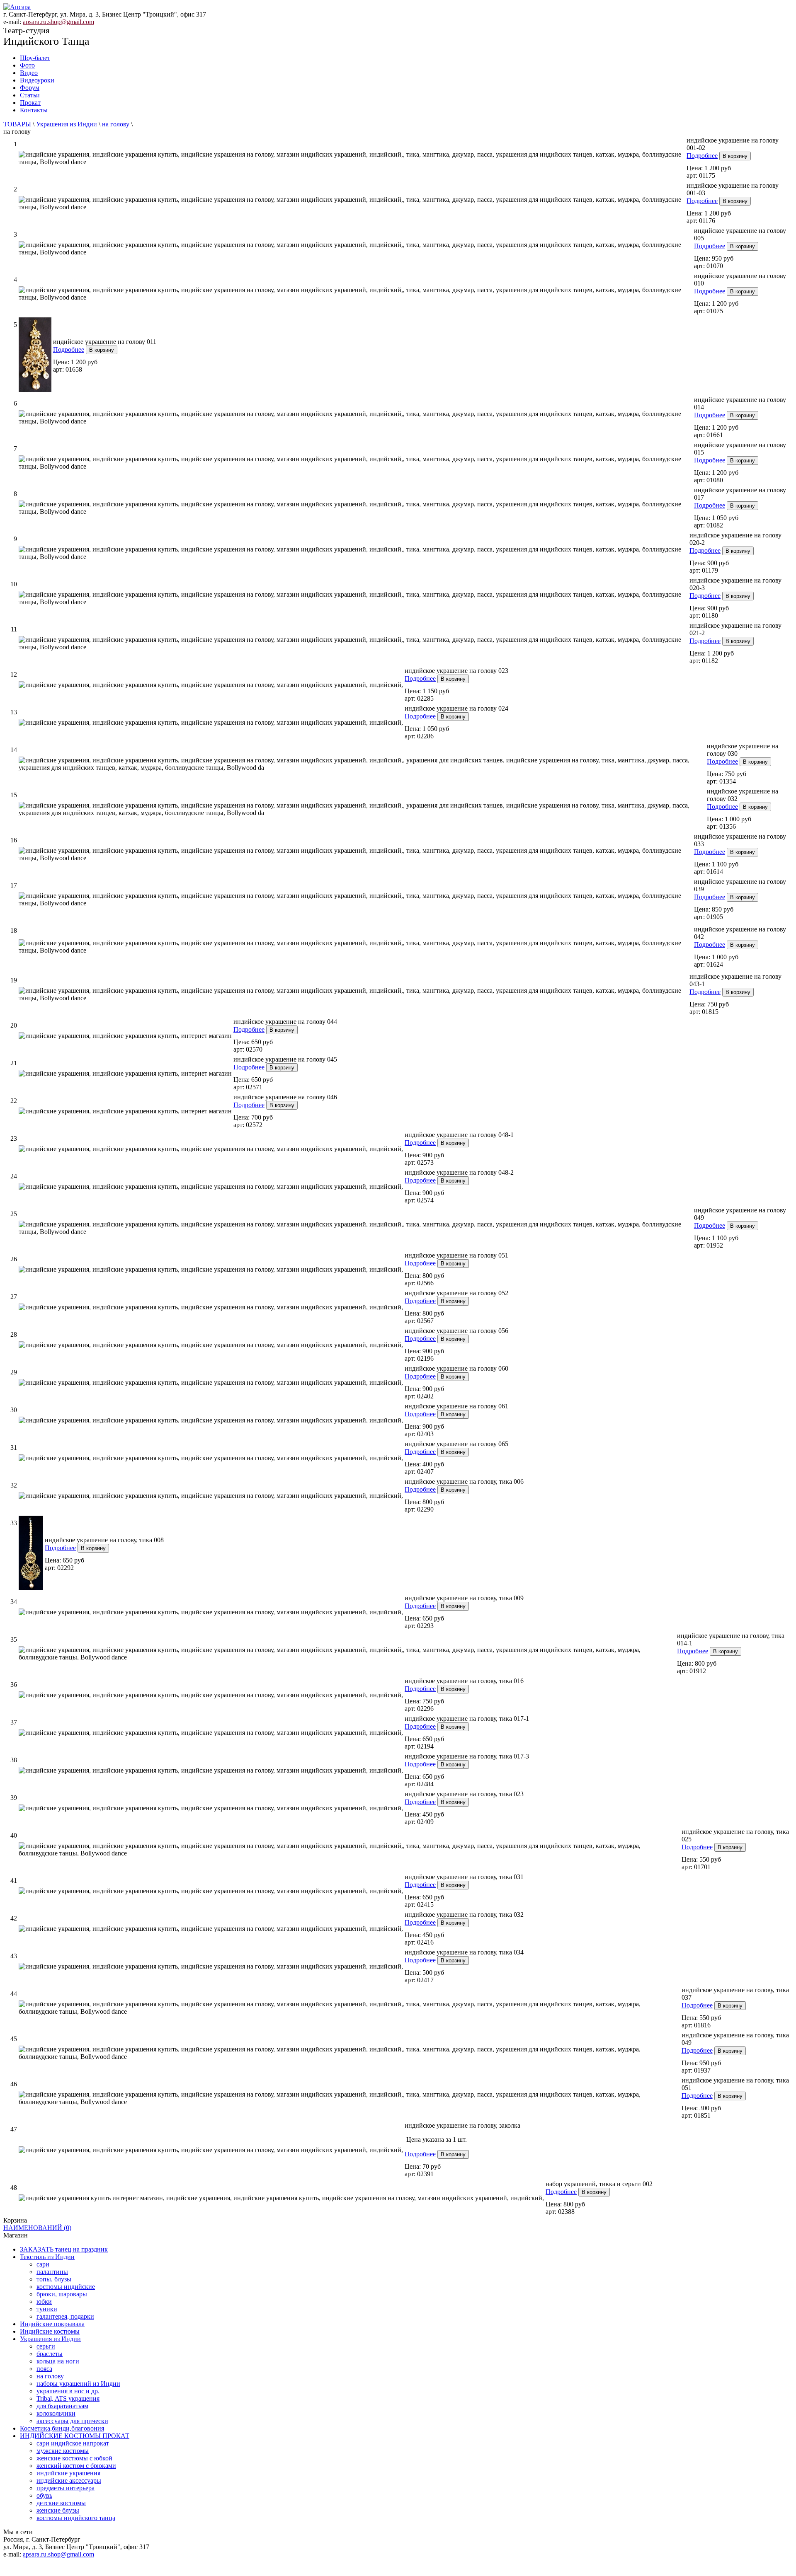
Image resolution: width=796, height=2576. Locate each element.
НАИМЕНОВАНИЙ (37, 2228)
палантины (52, 2272)
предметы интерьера (66, 2488)
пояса (44, 2369)
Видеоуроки (37, 80)
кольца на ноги (58, 2361)
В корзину (735, 156)
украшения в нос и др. (68, 2391)
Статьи (30, 95)
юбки (44, 2301)
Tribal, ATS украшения (68, 2398)
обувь (44, 2495)
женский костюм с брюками (76, 2466)
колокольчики (56, 2413)
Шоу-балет (35, 58)
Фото (27, 65)
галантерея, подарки (65, 2316)
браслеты (50, 2354)
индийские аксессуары (69, 2480)
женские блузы (58, 2510)
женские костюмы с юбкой (74, 2458)
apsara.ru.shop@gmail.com (58, 22)
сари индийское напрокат (73, 2443)
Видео (29, 73)
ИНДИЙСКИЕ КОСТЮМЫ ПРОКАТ (75, 2436)
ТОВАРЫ (17, 124)
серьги (46, 2346)
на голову (116, 124)
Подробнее (702, 156)
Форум (30, 88)
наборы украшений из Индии (78, 2384)
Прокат (30, 103)
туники (47, 2309)
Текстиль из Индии (47, 2257)
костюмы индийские (66, 2287)
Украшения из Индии (67, 124)
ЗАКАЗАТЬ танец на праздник (64, 2249)
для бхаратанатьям (62, 2406)
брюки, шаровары (62, 2294)
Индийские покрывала (52, 2324)
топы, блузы (54, 2279)
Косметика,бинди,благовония (62, 2428)
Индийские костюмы (50, 2331)
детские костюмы (61, 2503)
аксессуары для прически (72, 2421)
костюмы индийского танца (76, 2518)
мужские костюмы (63, 2451)
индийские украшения (68, 2473)
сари (43, 2264)
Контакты (34, 110)
